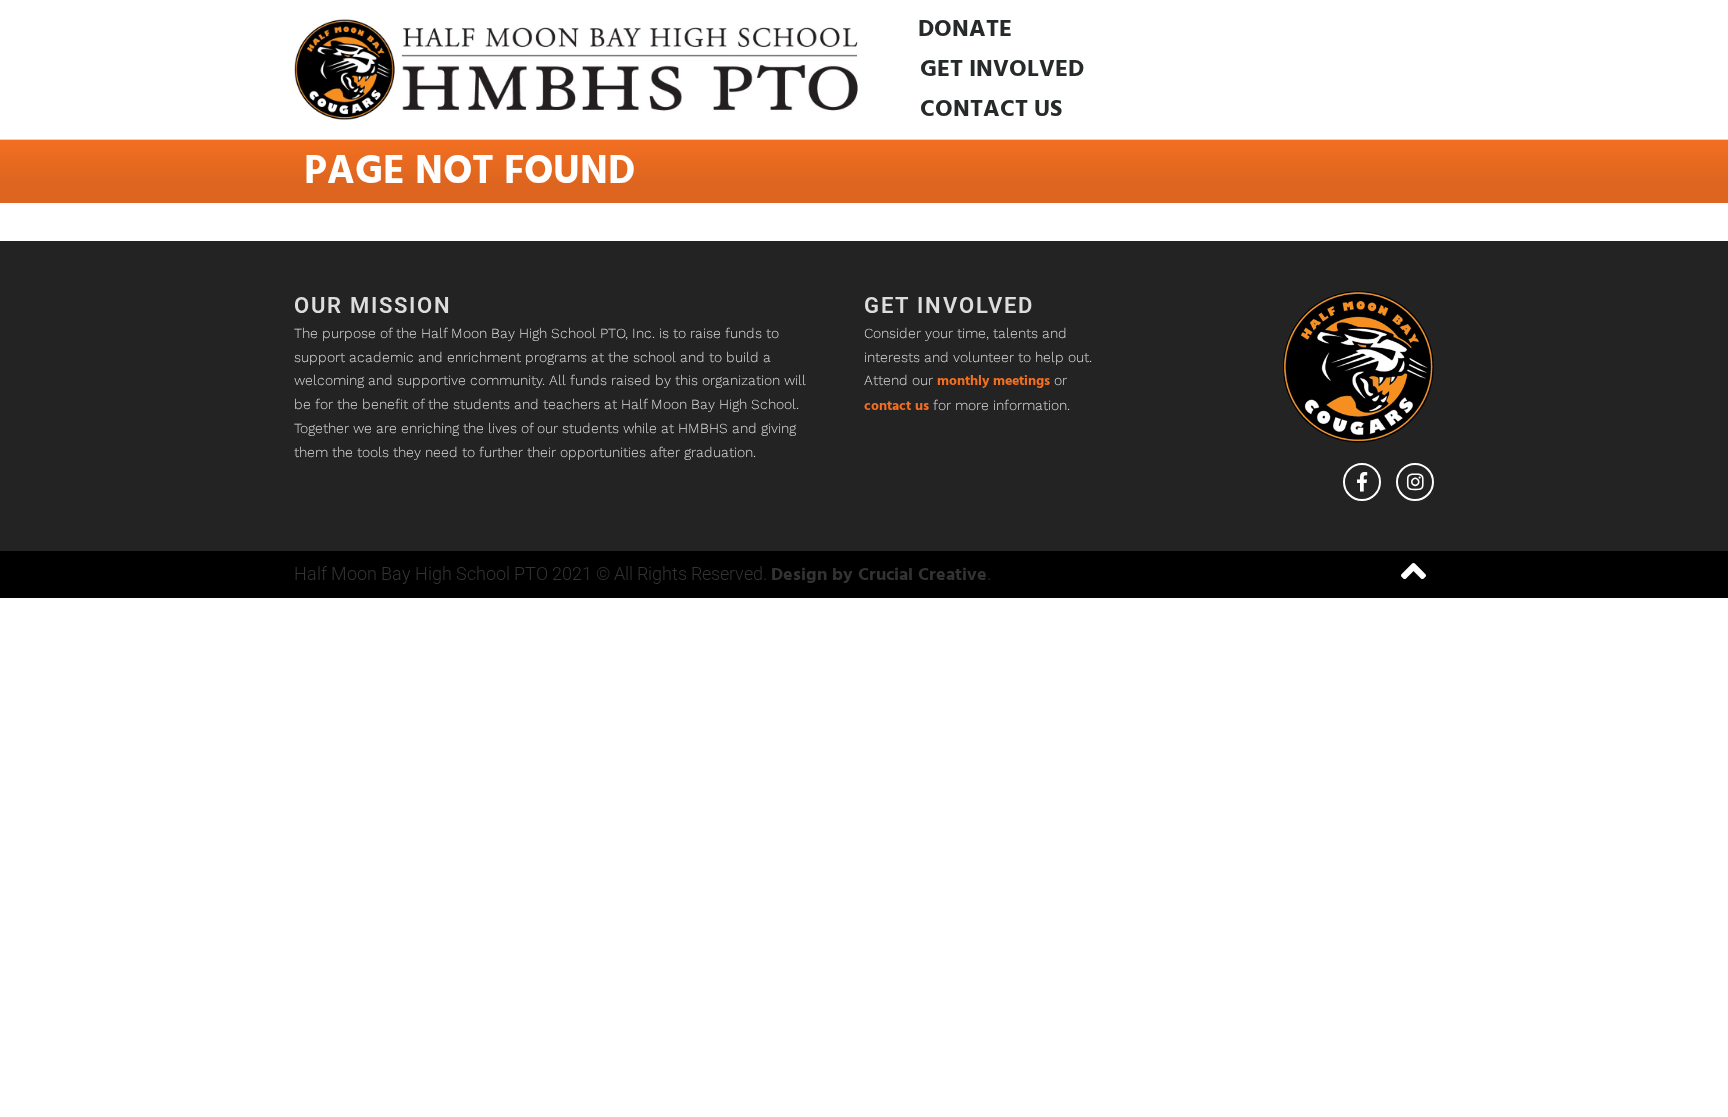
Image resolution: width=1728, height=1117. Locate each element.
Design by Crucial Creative (879, 575)
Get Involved (1002, 70)
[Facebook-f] (1362, 482)
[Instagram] (1415, 482)
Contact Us (991, 110)
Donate (965, 30)
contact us (896, 406)
